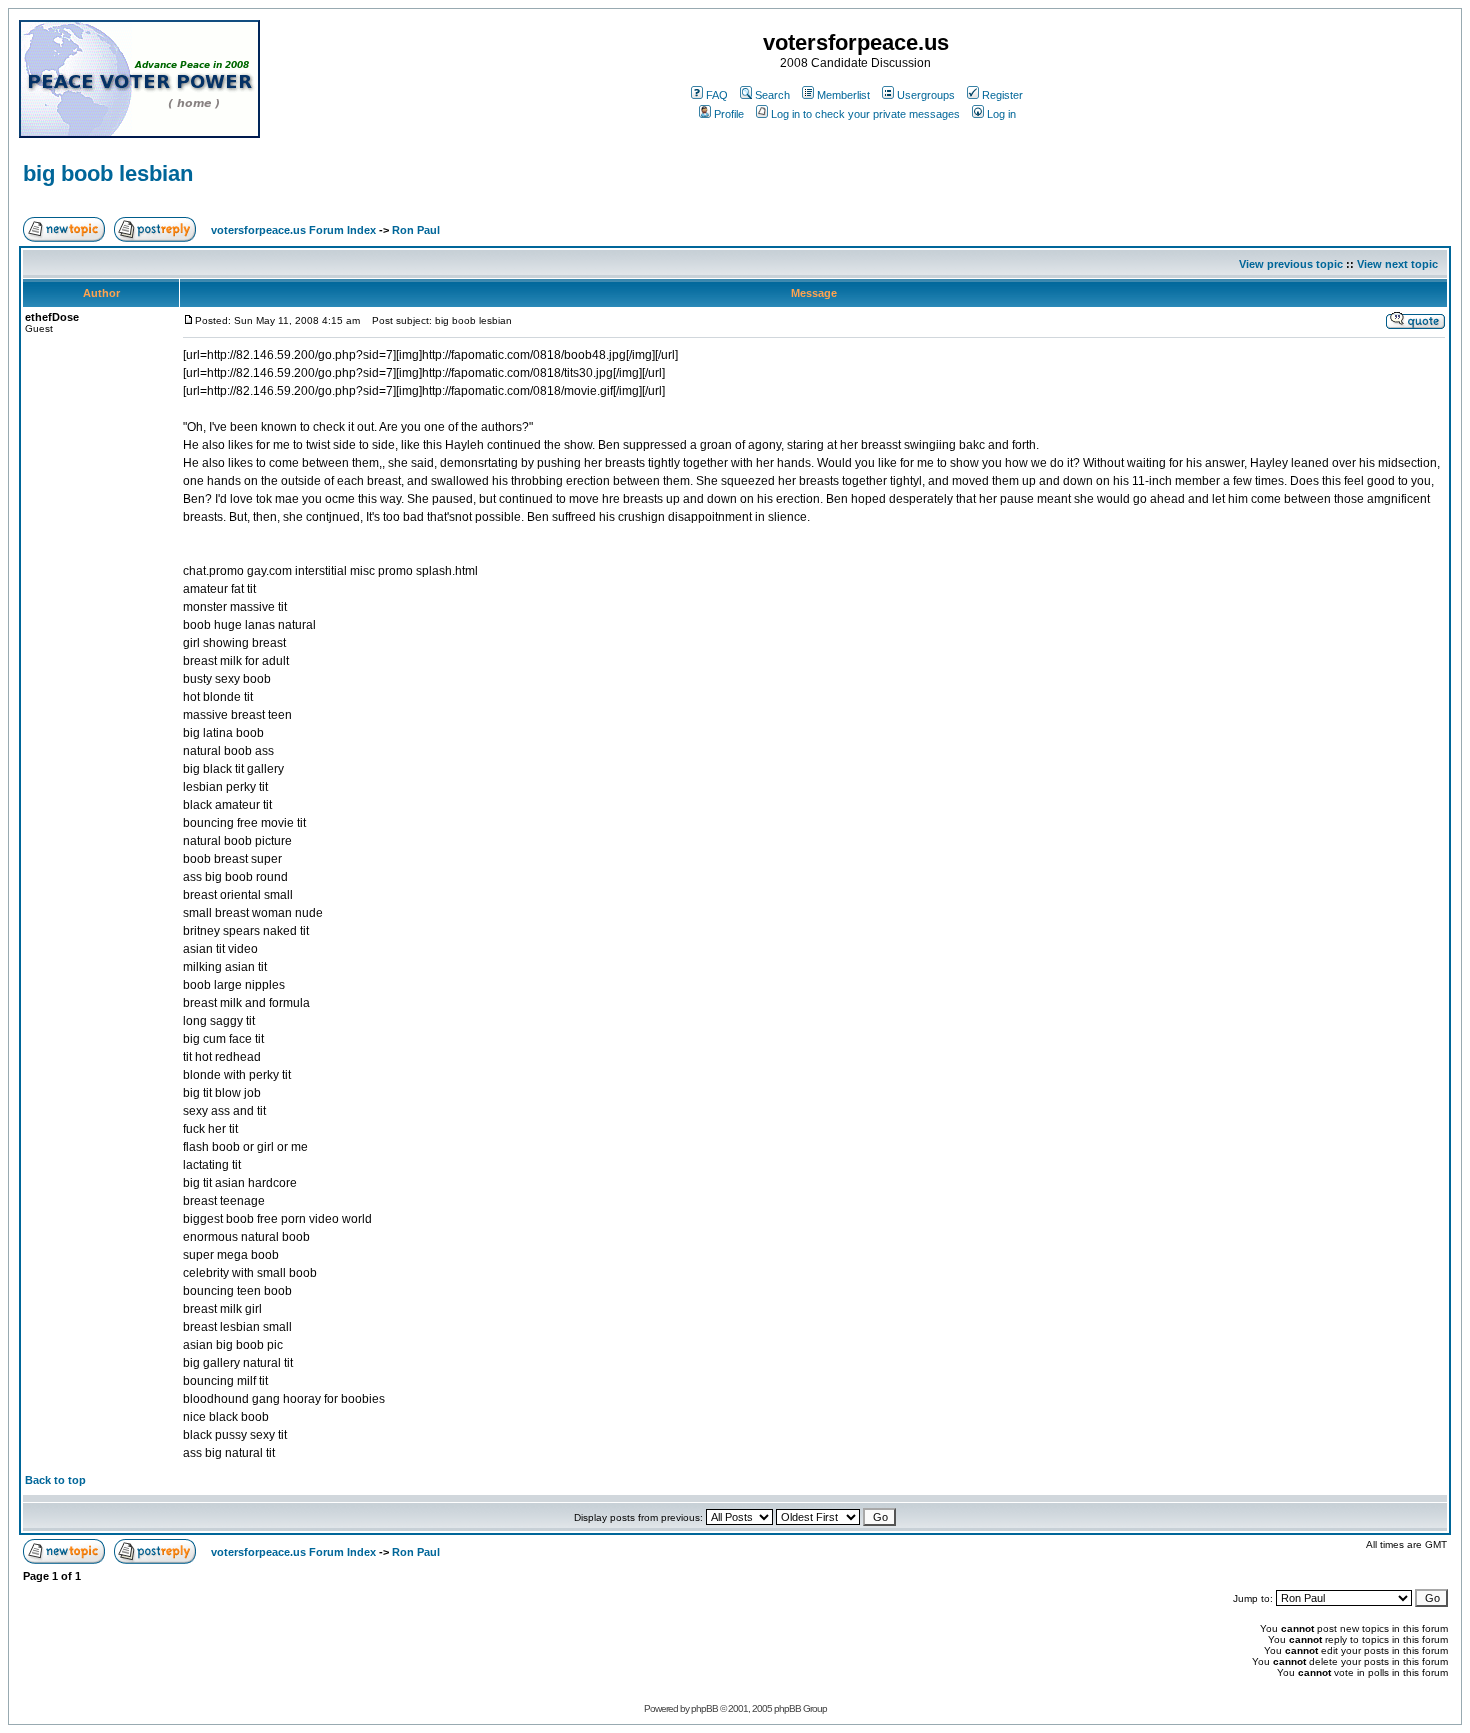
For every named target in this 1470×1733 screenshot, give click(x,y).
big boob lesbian (108, 173)
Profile (729, 114)
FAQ (717, 95)
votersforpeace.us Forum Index (293, 230)
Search (772, 95)
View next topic (1397, 264)
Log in (1001, 114)
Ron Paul (416, 230)
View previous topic (1291, 264)
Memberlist (843, 95)
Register (1002, 95)
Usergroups (926, 95)
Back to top (55, 1480)
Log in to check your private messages (865, 114)
